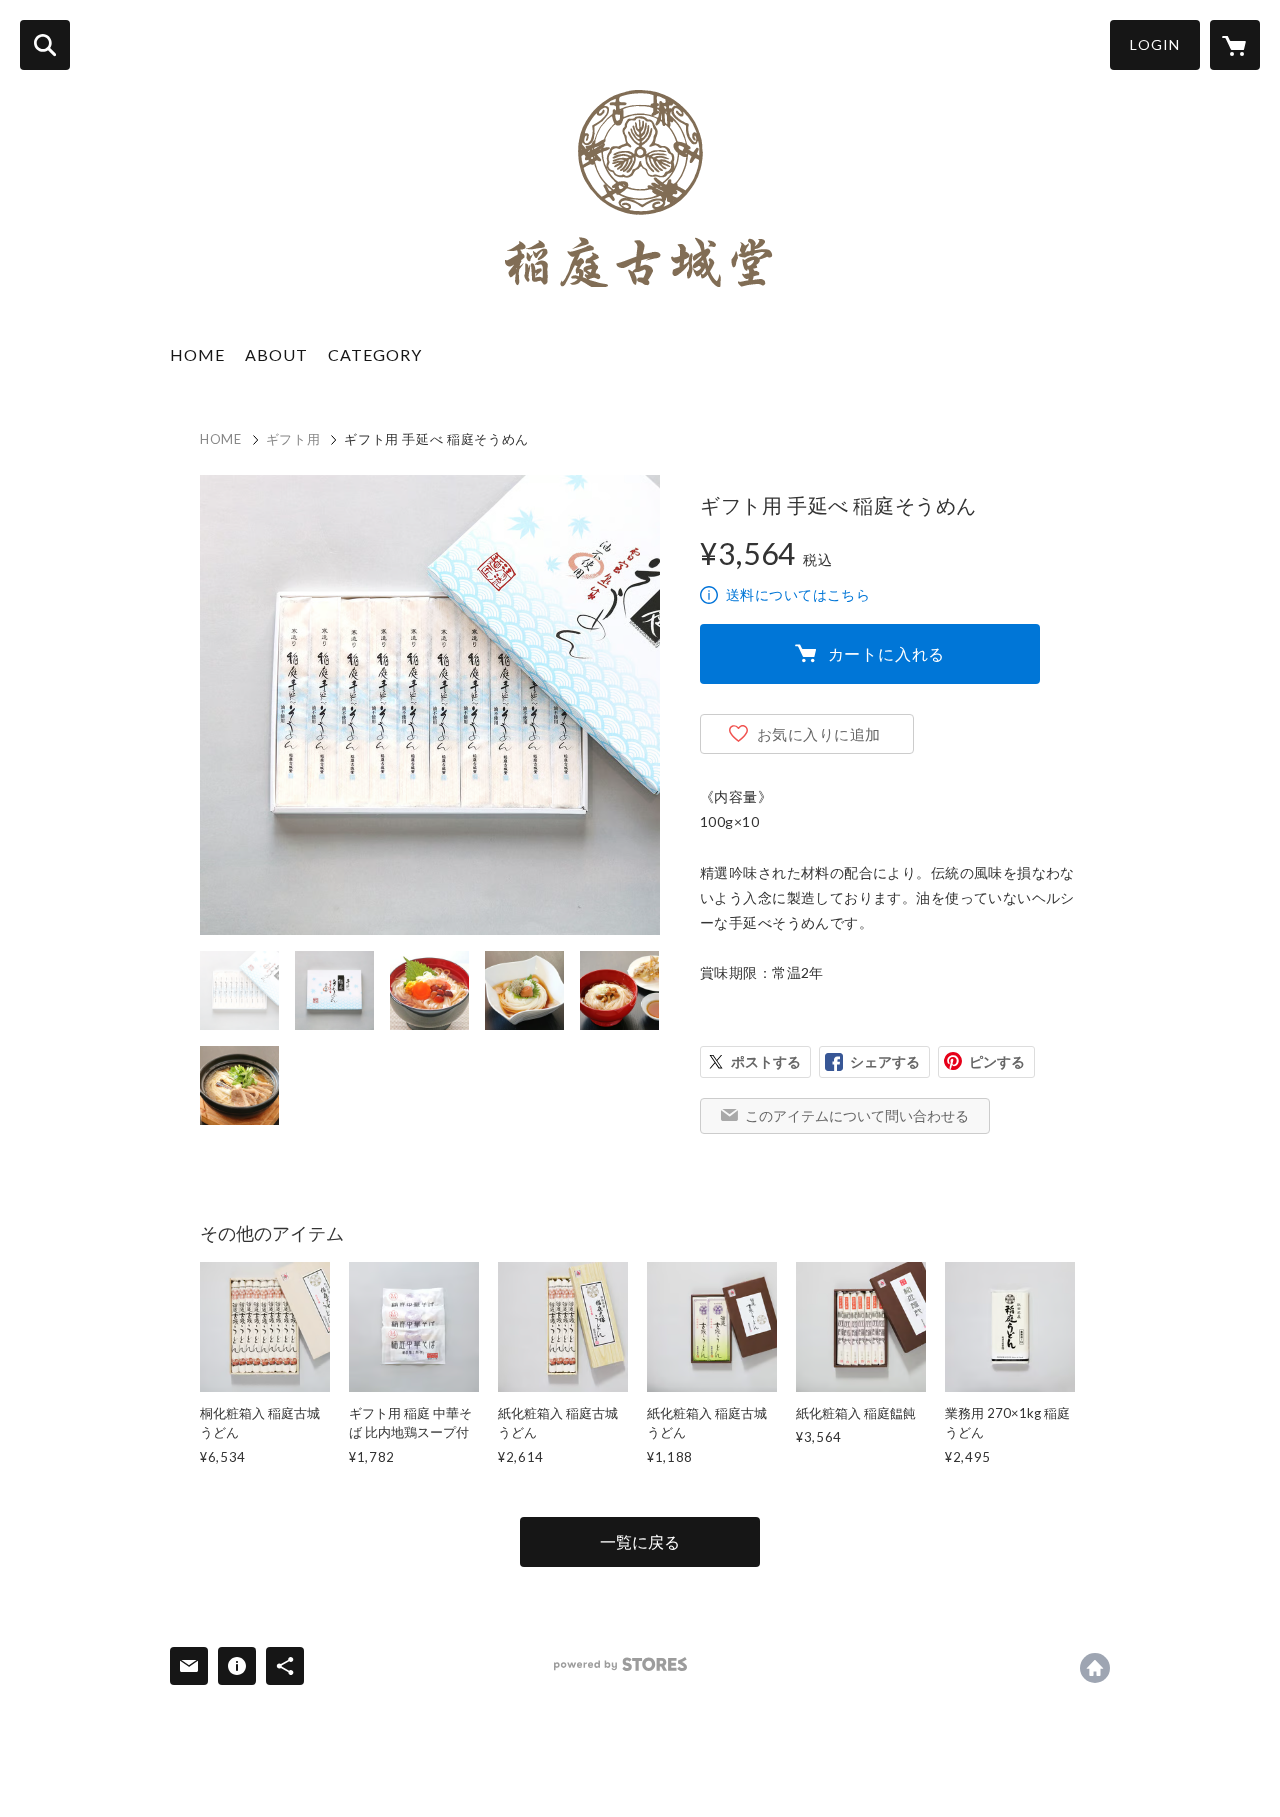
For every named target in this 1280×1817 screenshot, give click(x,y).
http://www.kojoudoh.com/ (1095, 1668)
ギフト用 (293, 439)
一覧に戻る (640, 1541)
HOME (197, 354)
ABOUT (276, 354)
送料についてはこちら (798, 594)
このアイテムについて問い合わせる (857, 1115)
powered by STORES (620, 1664)
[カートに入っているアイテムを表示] (1235, 45)
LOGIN (1155, 44)
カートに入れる (887, 653)
